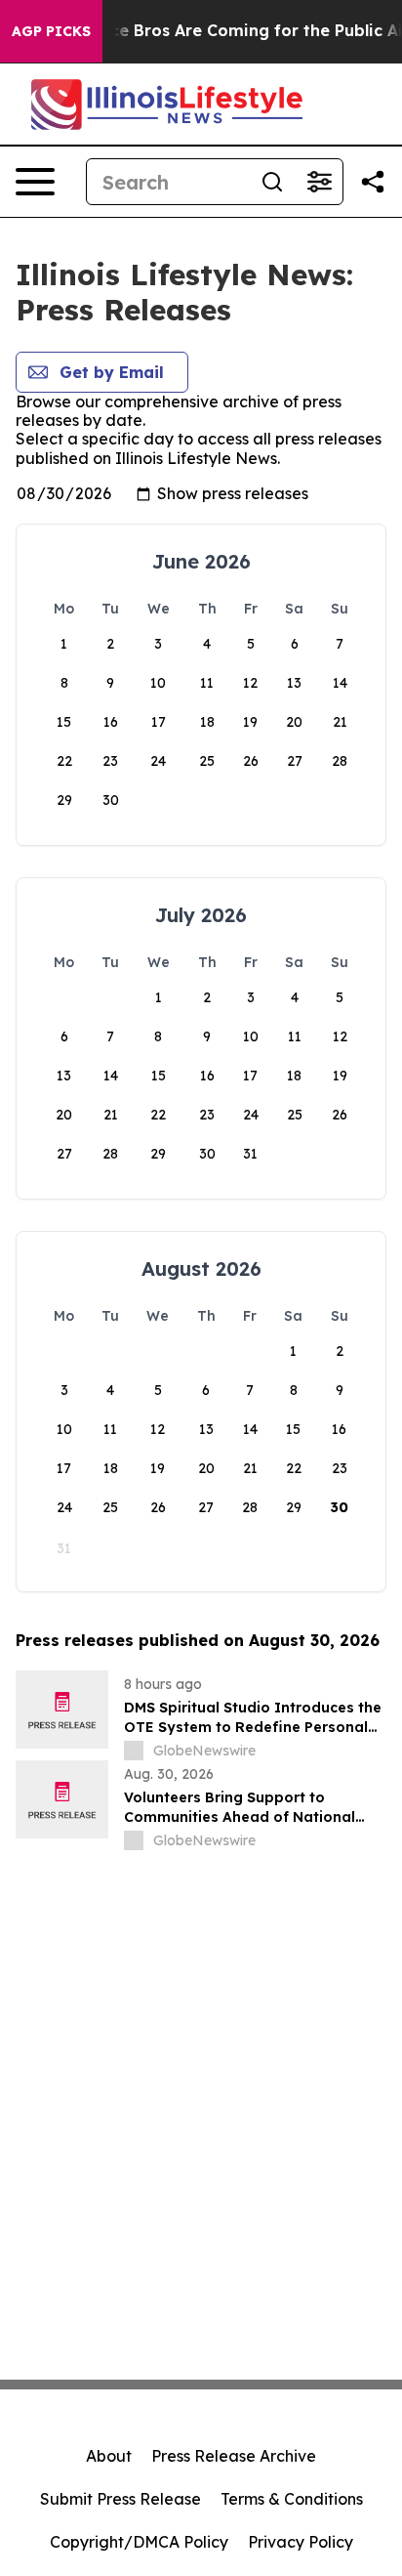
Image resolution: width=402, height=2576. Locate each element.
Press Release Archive (234, 2456)
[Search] (272, 182)
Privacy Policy (301, 2542)
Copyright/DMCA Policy (139, 2542)
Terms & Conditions (292, 2499)
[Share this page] (373, 182)
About (109, 2456)
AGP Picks (51, 31)
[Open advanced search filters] (319, 182)
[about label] (134, 1751)
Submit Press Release (121, 2499)
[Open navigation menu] (35, 182)
